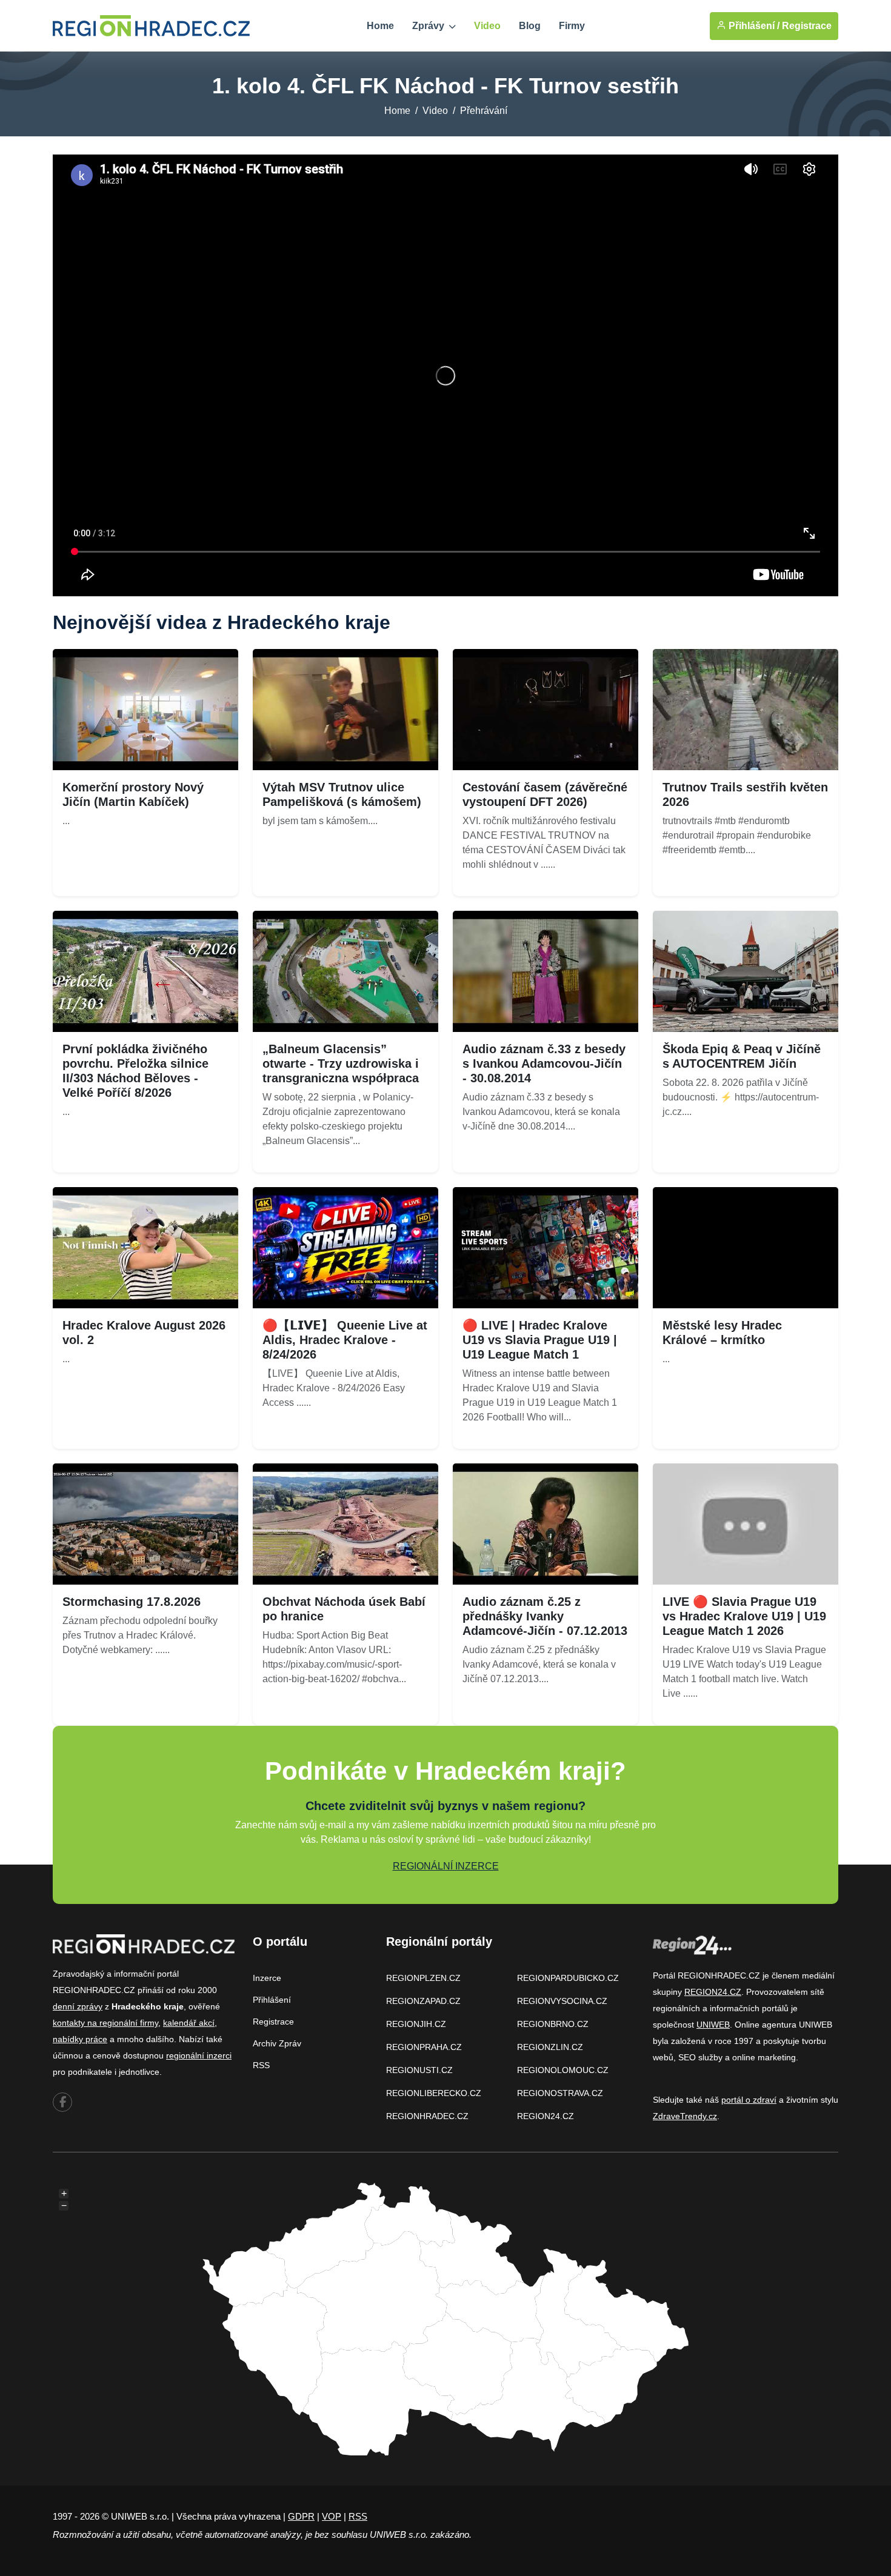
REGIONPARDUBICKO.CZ (568, 1978)
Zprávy (429, 26)
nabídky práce (80, 2039)
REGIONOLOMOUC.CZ (563, 2070)
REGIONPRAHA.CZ (424, 2047)
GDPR (301, 2516)
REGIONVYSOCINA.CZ (562, 2001)
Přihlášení (272, 2000)
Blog (530, 26)
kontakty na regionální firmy (105, 2023)
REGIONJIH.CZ (416, 2024)
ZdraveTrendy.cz (685, 2116)
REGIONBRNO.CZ (553, 2024)
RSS (261, 2065)
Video (487, 26)
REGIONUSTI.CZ (419, 2070)
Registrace (807, 26)
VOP (332, 2516)
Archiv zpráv (277, 2043)
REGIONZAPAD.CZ (423, 2001)
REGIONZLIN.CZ (550, 2047)
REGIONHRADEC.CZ (427, 2116)
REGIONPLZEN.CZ (423, 1978)
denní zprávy (78, 2006)
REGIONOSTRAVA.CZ (560, 2093)
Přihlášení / (753, 26)
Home (380, 26)
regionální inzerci (199, 2055)
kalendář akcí (189, 2023)
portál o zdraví (749, 2100)
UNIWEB (713, 2025)
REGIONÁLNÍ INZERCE (446, 1866)
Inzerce (267, 1978)
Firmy (572, 26)
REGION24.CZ (546, 2116)
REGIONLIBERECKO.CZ (434, 2093)
